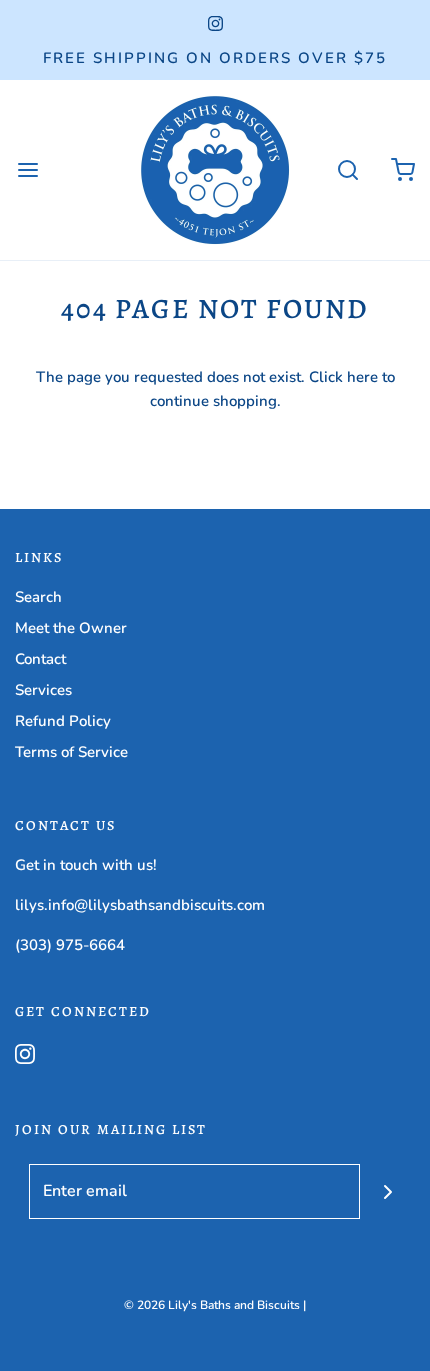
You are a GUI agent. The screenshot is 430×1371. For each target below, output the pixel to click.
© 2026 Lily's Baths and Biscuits (212, 1305)
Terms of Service (71, 752)
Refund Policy (63, 721)
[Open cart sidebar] (402, 170)
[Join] (387, 1191)
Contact (40, 659)
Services (43, 690)
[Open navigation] (27, 170)
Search (38, 597)
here (362, 377)
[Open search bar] (347, 170)
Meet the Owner (71, 628)
